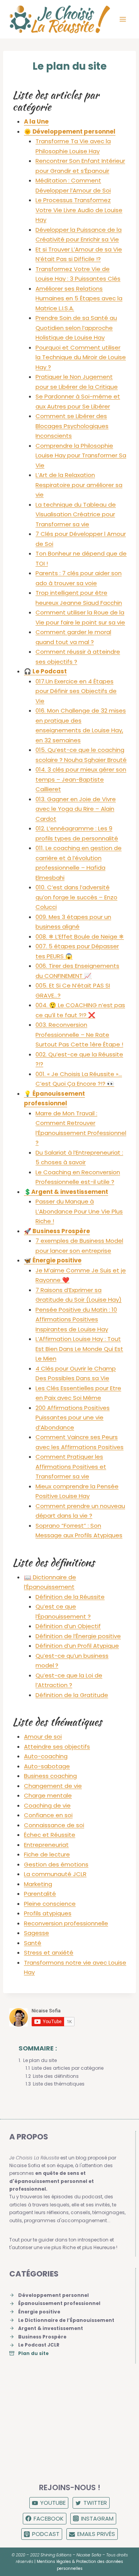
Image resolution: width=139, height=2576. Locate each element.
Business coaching (50, 1776)
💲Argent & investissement (66, 1192)
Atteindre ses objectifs (57, 1747)
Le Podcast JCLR (39, 2345)
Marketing (38, 1884)
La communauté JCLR (55, 1874)
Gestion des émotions (56, 1864)
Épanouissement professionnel (59, 2303)
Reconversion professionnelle (66, 1923)
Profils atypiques (48, 1913)
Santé (33, 1943)
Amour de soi (43, 1737)
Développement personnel (53, 2295)
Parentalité (40, 1894)
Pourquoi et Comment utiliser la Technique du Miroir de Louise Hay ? (81, 357)
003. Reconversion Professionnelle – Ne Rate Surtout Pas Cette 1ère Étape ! (79, 1034)
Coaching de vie (47, 1805)
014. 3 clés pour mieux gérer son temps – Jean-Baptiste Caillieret (81, 779)
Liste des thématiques (59, 2084)
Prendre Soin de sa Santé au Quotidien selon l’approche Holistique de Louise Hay (76, 328)
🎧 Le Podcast (45, 671)
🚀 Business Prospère (57, 1231)
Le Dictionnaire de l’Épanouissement (66, 2320)
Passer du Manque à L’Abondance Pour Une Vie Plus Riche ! (79, 1211)
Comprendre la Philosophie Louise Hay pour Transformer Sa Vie (81, 455)
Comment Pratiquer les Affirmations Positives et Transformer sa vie (71, 1466)
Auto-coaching (46, 1756)
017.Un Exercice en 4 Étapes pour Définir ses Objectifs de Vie (76, 691)
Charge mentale (48, 1795)
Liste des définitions (56, 2076)
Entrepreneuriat (46, 1845)
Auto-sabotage (47, 1766)
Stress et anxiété (49, 1953)
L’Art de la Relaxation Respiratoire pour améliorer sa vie (79, 485)
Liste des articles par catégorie (68, 2068)
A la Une (36, 121)
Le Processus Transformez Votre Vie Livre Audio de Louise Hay (79, 210)
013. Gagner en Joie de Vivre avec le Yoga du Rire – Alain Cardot (76, 809)
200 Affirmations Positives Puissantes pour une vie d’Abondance (73, 1418)
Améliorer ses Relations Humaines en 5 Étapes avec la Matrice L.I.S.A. (79, 298)
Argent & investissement (51, 2328)
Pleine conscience (50, 1904)
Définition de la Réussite (70, 1597)
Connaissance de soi (54, 1825)
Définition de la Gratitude (72, 1695)
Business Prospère (42, 2337)
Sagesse (36, 1933)
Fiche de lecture (47, 1854)
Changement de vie (53, 1786)
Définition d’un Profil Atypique (77, 1646)
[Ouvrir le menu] (123, 19)
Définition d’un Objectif (68, 1626)
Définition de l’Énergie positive (78, 1636)
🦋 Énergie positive (53, 1260)
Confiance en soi (48, 1815)
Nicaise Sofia (89, 2555)
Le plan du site (40, 2060)
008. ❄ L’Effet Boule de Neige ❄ (80, 936)
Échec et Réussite (50, 1835)
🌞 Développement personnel (70, 131)
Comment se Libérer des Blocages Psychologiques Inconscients (72, 426)
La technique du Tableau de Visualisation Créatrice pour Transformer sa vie (76, 514)
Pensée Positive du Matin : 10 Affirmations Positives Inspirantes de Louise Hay (76, 1319)
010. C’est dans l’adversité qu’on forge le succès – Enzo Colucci (76, 897)
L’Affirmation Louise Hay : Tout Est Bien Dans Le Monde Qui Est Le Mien (79, 1349)
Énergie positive (39, 2312)
